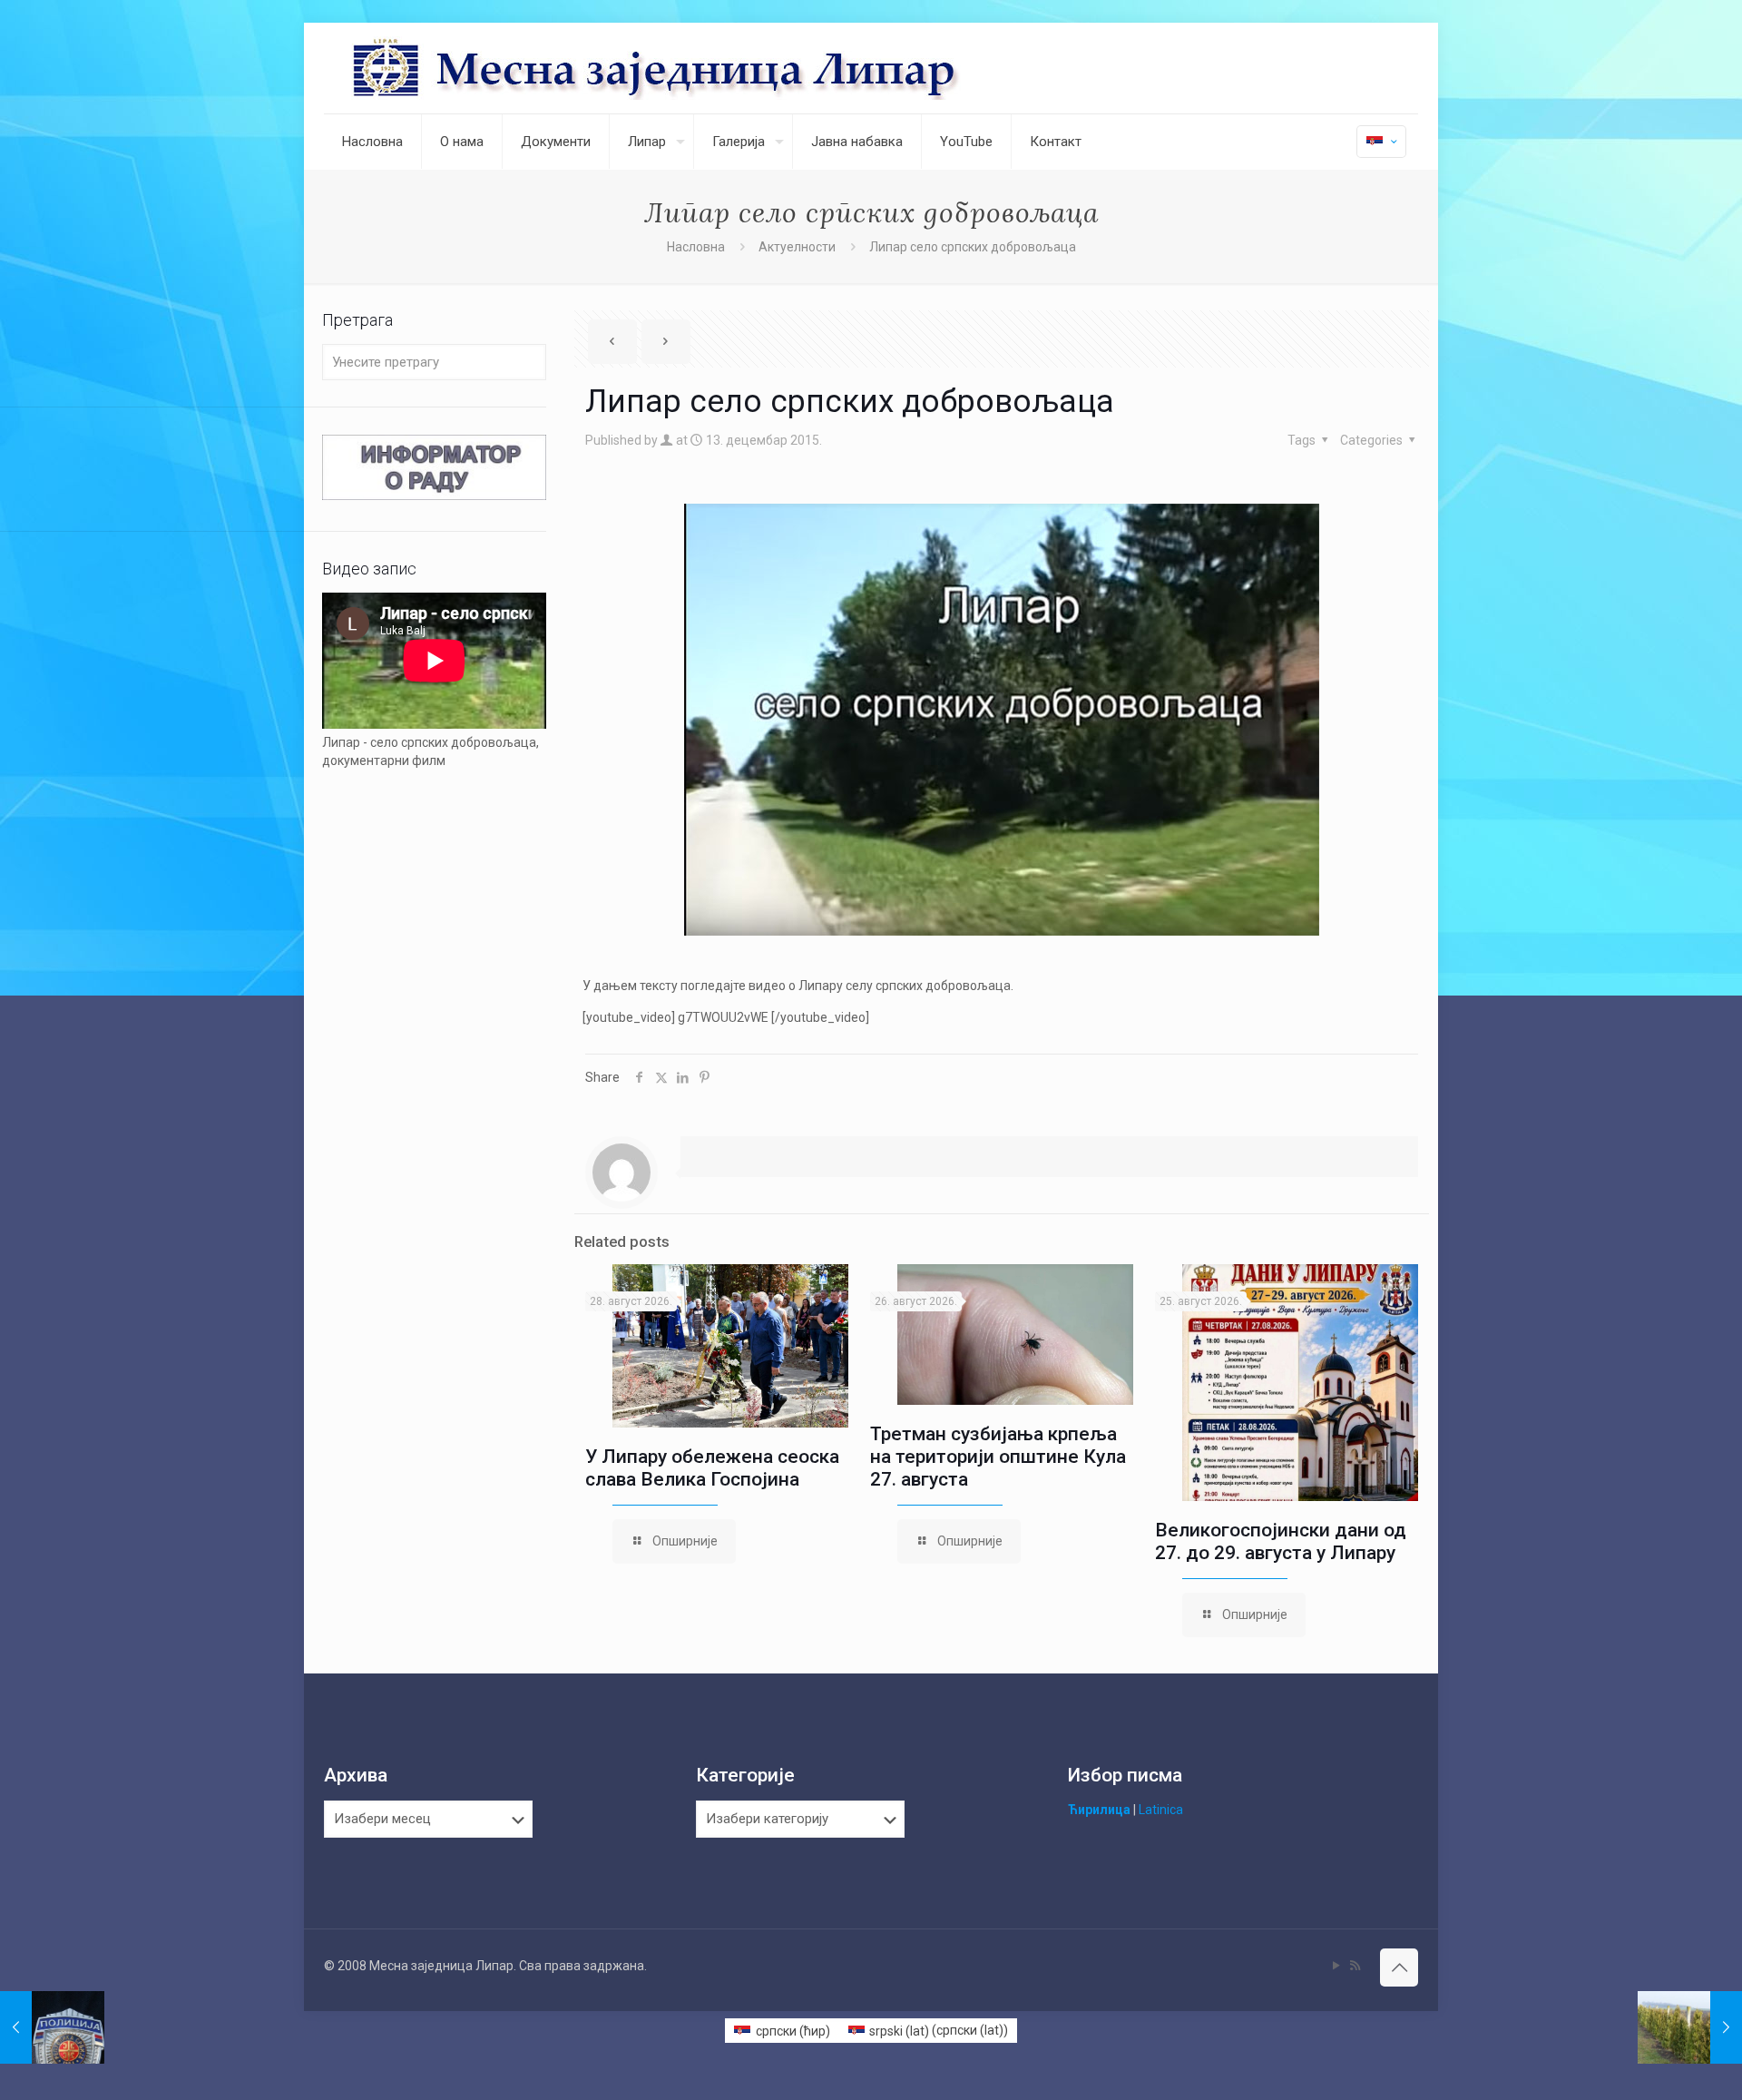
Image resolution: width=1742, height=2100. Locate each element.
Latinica (1161, 1810)
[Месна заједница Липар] (724, 68)
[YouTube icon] (1336, 1966)
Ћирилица (1099, 1810)
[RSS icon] (1355, 1966)
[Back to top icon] (1399, 1968)
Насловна (696, 247)
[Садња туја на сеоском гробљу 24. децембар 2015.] (1690, 2027)
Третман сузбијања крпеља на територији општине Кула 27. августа (998, 1457)
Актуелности (797, 247)
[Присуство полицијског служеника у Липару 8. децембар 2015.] (52, 2027)
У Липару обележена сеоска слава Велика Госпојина (712, 1468)
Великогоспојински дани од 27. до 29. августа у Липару (1281, 1541)
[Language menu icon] (1381, 142)
